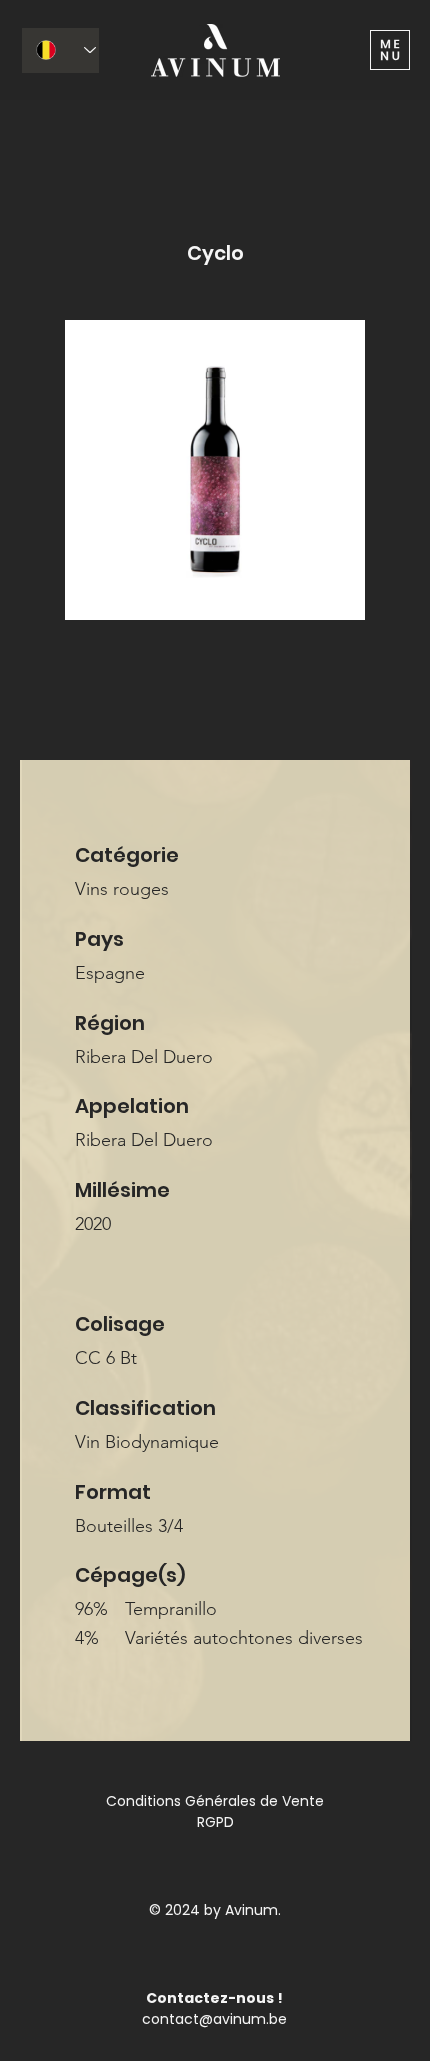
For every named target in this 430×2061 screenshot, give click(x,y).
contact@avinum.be (214, 2019)
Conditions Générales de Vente (215, 1801)
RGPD (215, 1822)
